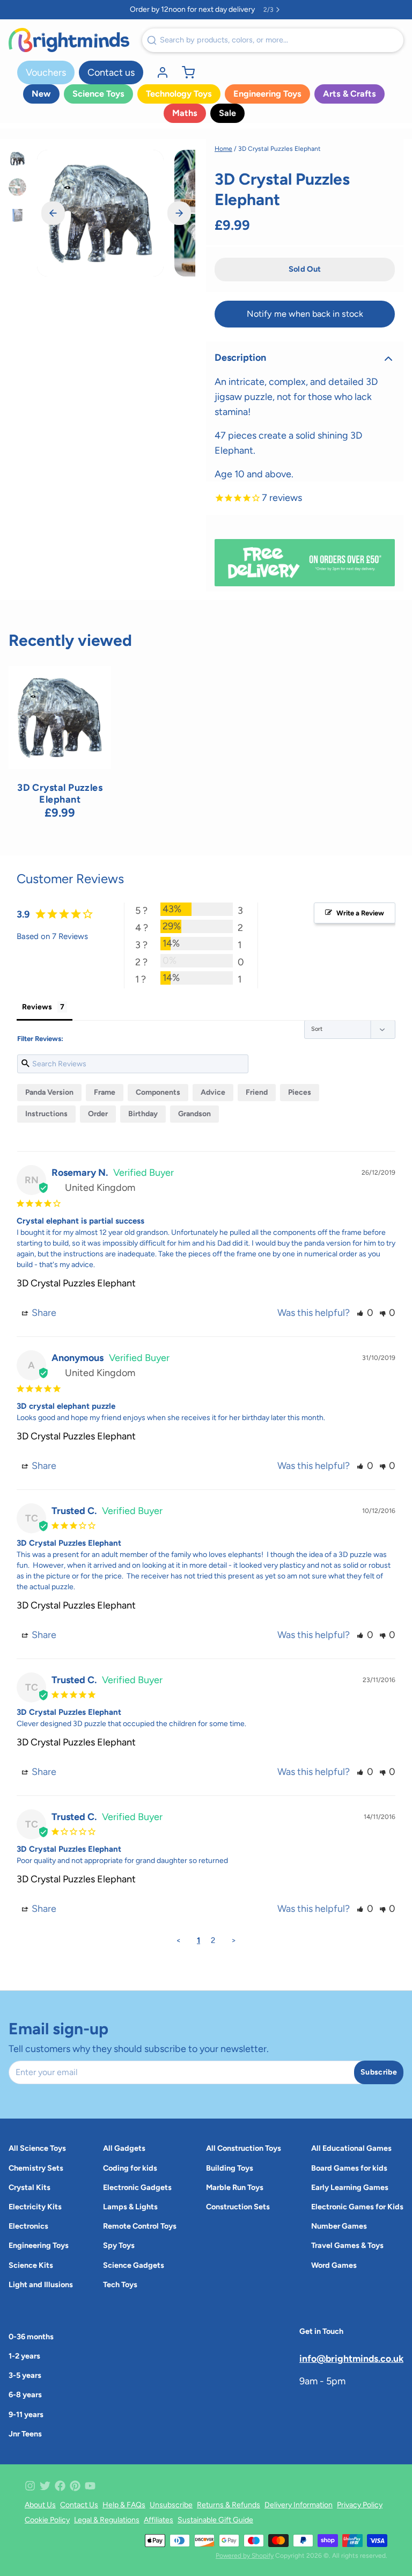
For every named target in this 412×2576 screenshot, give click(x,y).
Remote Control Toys (140, 2226)
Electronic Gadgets (137, 2187)
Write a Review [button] (360, 913)
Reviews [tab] (37, 1007)
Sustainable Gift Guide (215, 2520)
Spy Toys (119, 2245)
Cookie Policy (47, 2520)
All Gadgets (124, 2148)
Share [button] (43, 1313)
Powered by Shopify (245, 2556)
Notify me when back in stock (305, 314)
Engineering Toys (267, 94)
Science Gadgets (134, 2265)
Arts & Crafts (350, 94)
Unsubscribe (171, 2505)
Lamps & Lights (130, 2207)
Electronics (28, 2226)
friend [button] (257, 1092)
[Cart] (184, 72)
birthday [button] (143, 1114)
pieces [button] (300, 1092)
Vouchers (46, 72)
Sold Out (60, 755)
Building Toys (230, 2168)
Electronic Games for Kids (357, 2207)
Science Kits (31, 2265)
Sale (227, 113)
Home (223, 149)
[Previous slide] (53, 213)
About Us (40, 2505)
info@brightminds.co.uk (351, 2358)
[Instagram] (30, 2486)
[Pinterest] (75, 2486)
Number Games (339, 2226)
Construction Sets (238, 2207)
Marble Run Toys (235, 2187)
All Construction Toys (244, 2148)
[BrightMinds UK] (69, 40)
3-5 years (25, 2375)
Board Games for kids (349, 2168)
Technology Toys (179, 94)
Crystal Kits (30, 2187)
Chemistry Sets (36, 2168)
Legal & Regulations (107, 2520)
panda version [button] (49, 1092)
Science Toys (98, 94)
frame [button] (105, 1092)
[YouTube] (90, 2486)
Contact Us (79, 2505)
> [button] (234, 1940)
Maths (185, 113)
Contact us (111, 72)
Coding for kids (130, 2168)
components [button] (158, 1092)
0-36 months (31, 2337)
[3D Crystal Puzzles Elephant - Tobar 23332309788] (60, 717)
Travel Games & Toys (347, 2245)
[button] (305, 270)
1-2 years (24, 2356)
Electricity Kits (35, 2207)
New (41, 94)
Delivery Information (299, 2505)
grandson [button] (194, 1114)
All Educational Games (351, 2148)
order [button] (98, 1114)
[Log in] (158, 72)
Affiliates (159, 2520)
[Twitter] (45, 2486)
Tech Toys (120, 2284)
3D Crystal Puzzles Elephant (76, 1283)
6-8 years (25, 2395)
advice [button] (213, 1092)
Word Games (334, 2265)
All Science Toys (37, 2148)
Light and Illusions (41, 2284)
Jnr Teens (25, 2434)
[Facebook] (60, 2486)
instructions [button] (46, 1114)
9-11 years (26, 2414)
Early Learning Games (350, 2187)
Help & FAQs (124, 2505)
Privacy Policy (360, 2505)
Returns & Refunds (229, 2505)
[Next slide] (179, 213)
